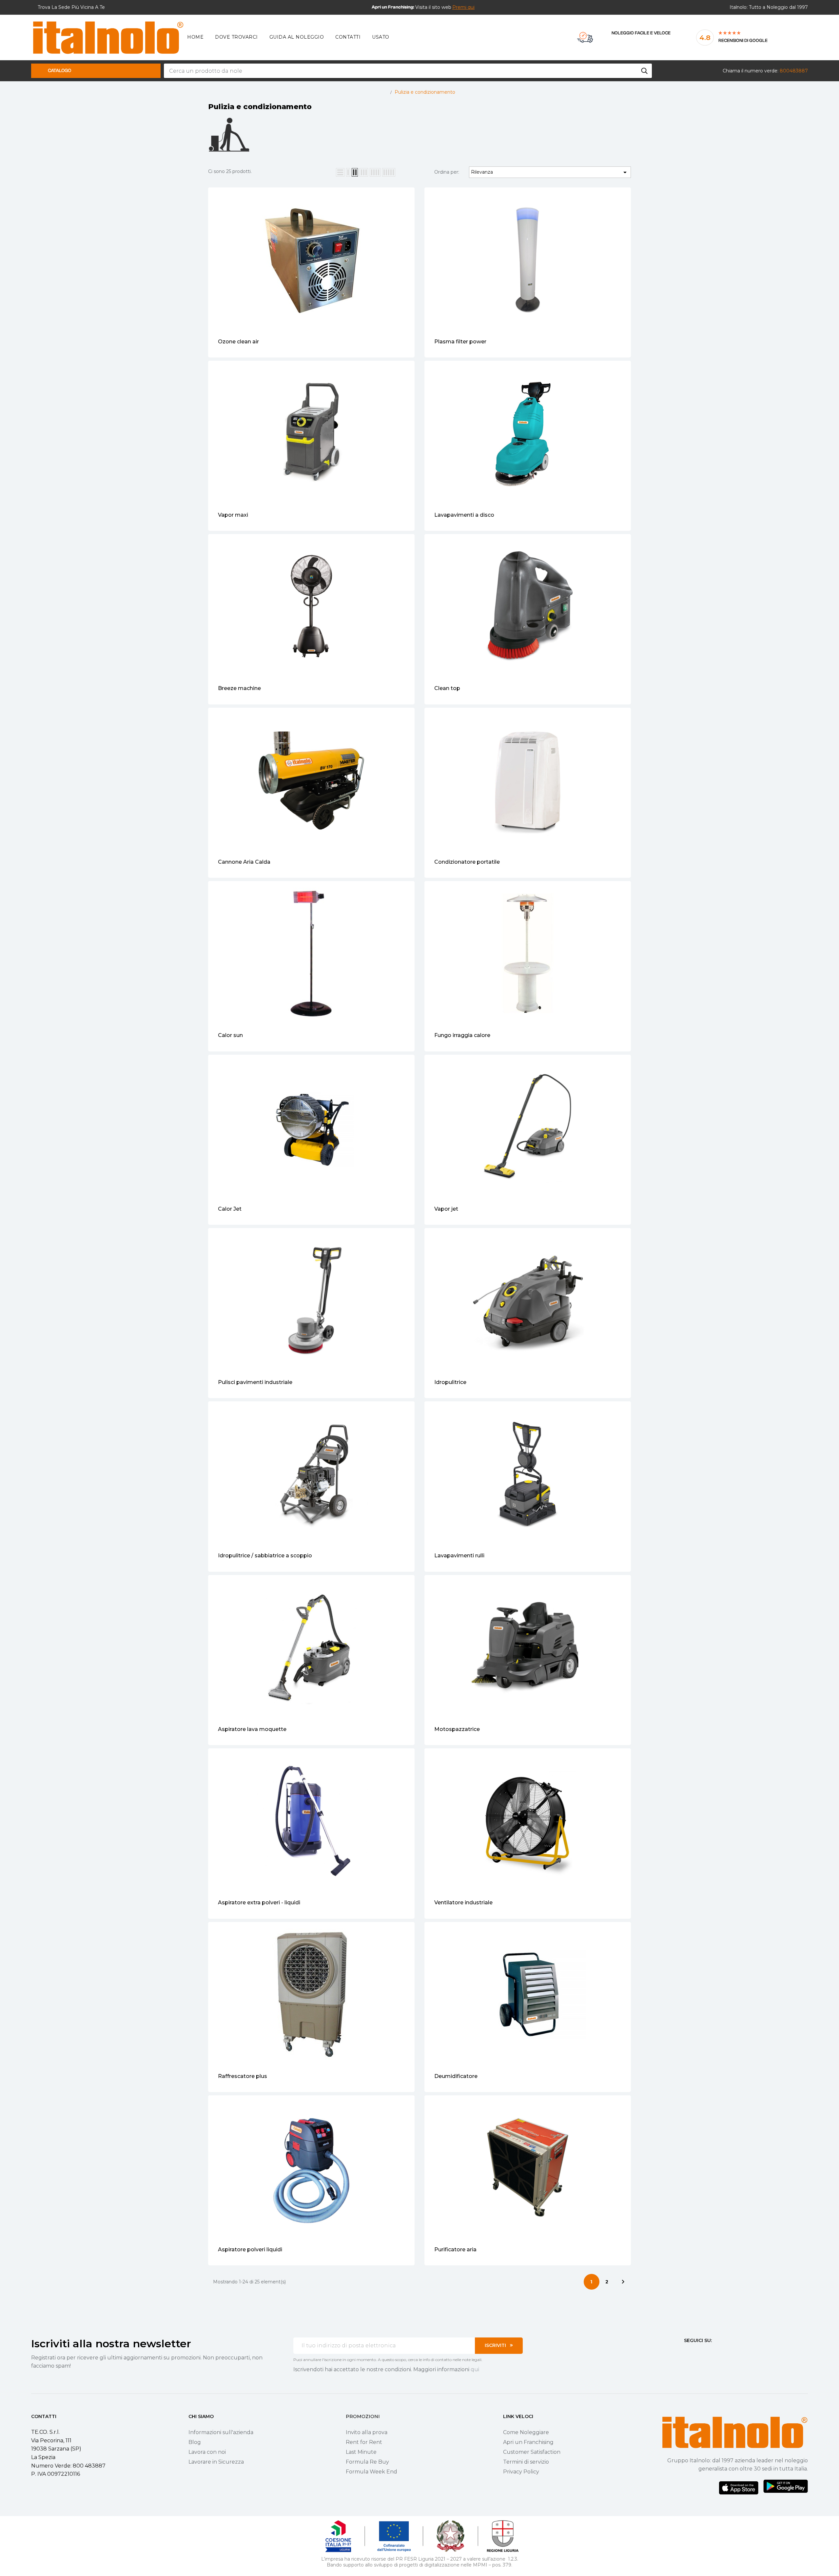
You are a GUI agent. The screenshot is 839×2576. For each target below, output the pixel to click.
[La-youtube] (710, 2353)
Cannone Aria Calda (244, 862)
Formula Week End (371, 2472)
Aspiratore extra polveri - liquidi (259, 1903)
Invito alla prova (367, 2432)
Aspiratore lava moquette (252, 1729)
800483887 (794, 71)
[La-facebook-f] (687, 2353)
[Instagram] (698, 2353)
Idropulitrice (450, 1382)
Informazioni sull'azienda (221, 2432)
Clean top (447, 688)
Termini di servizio (526, 2462)
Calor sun (230, 1035)
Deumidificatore (456, 2076)
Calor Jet (230, 1209)
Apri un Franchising (528, 2442)
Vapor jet (446, 1209)
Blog (195, 2442)
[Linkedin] (722, 2353)
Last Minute (361, 2452)
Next (623, 2282)
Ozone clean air (238, 342)
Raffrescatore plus (243, 2076)
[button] (463, 7)
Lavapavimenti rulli (459, 1556)
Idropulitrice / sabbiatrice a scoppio (265, 1556)
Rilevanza (550, 172)
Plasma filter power (460, 342)
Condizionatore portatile (467, 862)
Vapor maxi (233, 515)
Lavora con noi (207, 2452)
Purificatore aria (455, 2249)
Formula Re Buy (367, 2462)
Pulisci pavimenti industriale (255, 1382)
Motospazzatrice (457, 1729)
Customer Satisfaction (532, 2452)
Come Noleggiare (526, 2432)
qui (475, 2369)
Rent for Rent (364, 2442)
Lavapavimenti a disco (464, 515)
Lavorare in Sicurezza (216, 2462)
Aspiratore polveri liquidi (250, 2249)
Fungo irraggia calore (462, 1035)
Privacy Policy (521, 2472)
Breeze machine (239, 688)
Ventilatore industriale (463, 1903)
